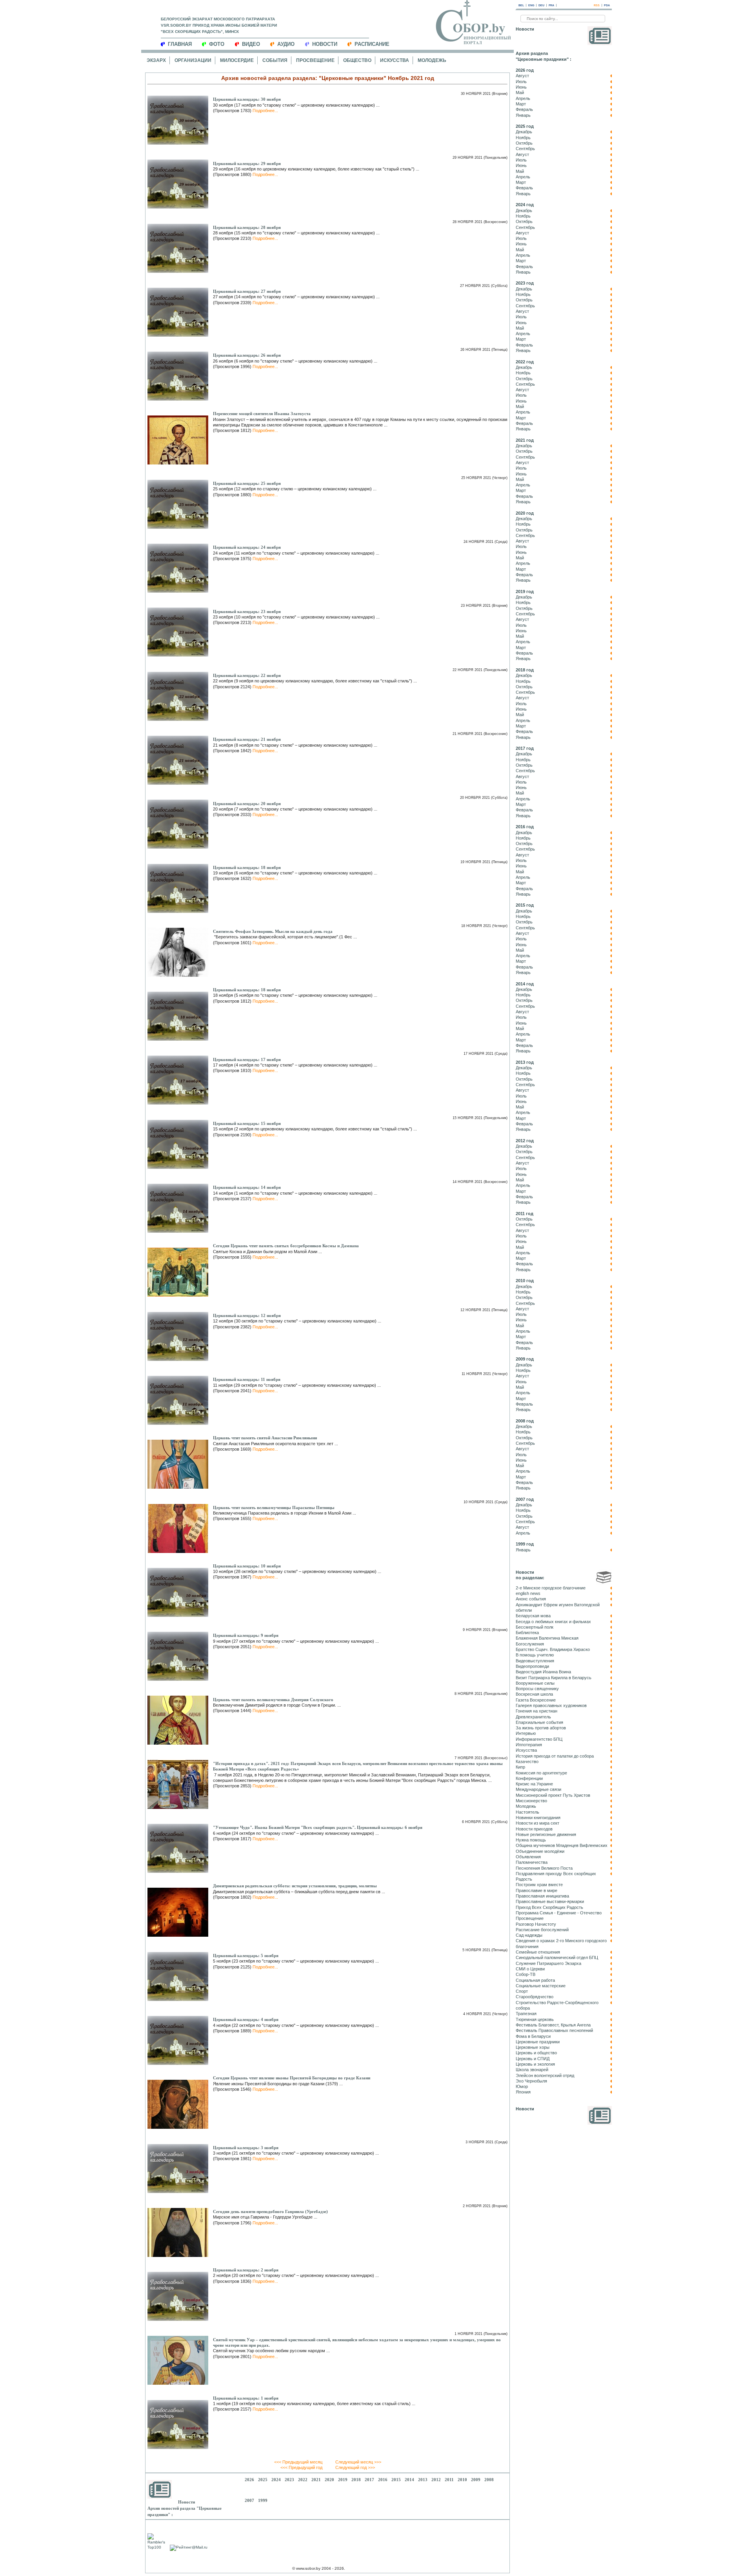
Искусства (395, 60)
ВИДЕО (251, 44)
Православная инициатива (542, 1896)
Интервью (526, 1733)
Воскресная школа (534, 1694)
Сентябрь (525, 149)
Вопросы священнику (537, 1689)
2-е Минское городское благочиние (551, 1588)
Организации (193, 60)
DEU (541, 5)
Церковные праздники (538, 2042)
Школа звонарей (532, 2070)
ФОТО (217, 44)
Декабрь (524, 132)
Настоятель (527, 1812)
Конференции (529, 1778)
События (275, 60)
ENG (531, 5)
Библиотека (527, 1633)
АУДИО (286, 44)
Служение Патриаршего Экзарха (548, 1963)
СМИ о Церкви (530, 1969)
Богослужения (530, 1644)
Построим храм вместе (539, 1885)
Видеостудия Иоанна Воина (543, 1672)
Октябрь (524, 143)
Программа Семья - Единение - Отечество (559, 1913)
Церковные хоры (533, 2047)
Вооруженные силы (535, 1683)
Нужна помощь (531, 1840)
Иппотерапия (529, 1745)
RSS (597, 5)
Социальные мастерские (541, 1986)
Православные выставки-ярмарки (550, 1901)
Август (522, 76)
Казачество (527, 1761)
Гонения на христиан (537, 1711)
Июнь (521, 87)
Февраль (524, 109)
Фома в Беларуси (533, 2036)
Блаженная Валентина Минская (547, 1638)
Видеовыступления (535, 1661)
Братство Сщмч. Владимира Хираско (553, 1649)
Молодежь (432, 60)
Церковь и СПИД (533, 2059)
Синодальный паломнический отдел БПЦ (557, 1957)
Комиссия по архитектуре (541, 1773)
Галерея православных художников (551, 1705)
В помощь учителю (535, 1655)
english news (528, 1593)
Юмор (522, 2086)
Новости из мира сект (537, 1823)
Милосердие (237, 60)
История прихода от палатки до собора (555, 1756)
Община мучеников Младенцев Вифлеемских (562, 1845)
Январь (523, 115)
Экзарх (156, 60)
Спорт (522, 1991)
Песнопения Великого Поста (544, 1868)
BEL (521, 5)
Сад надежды (529, 1935)
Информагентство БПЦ (539, 1739)
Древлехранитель (533, 1717)
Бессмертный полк (535, 1627)
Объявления (528, 1857)
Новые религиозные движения (546, 1834)
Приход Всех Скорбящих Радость (549, 1907)
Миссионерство (531, 1801)
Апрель (523, 98)
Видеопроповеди (532, 1666)
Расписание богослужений (542, 1930)
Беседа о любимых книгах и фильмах (553, 1622)
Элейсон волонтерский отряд (545, 2075)
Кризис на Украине (534, 1784)
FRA (551, 5)
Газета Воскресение (536, 1700)
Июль (521, 82)
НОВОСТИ (325, 44)
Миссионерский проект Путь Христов (553, 1795)
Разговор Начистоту (536, 1924)
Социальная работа (535, 1980)
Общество (357, 60)
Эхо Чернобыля (531, 2081)
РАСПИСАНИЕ (372, 44)
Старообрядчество (535, 1997)
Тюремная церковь (535, 2019)
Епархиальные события (539, 1722)
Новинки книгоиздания (538, 1818)
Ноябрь (523, 138)
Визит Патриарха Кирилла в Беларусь (554, 1678)
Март (521, 104)
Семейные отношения (538, 1952)
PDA (607, 5)
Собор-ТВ (526, 1974)
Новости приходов (534, 1829)
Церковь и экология (535, 2064)
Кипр (520, 1767)
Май (520, 93)
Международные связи (538, 1789)
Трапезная (526, 2014)
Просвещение (315, 60)
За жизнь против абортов (541, 1728)
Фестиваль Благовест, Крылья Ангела (553, 2025)
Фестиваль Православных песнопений (554, 2030)
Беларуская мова (533, 1616)
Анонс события (531, 1599)
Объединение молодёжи (540, 1851)
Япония (523, 2092)
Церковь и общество (536, 2053)
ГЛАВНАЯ (180, 44)
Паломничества (532, 1862)
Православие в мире (537, 1890)
